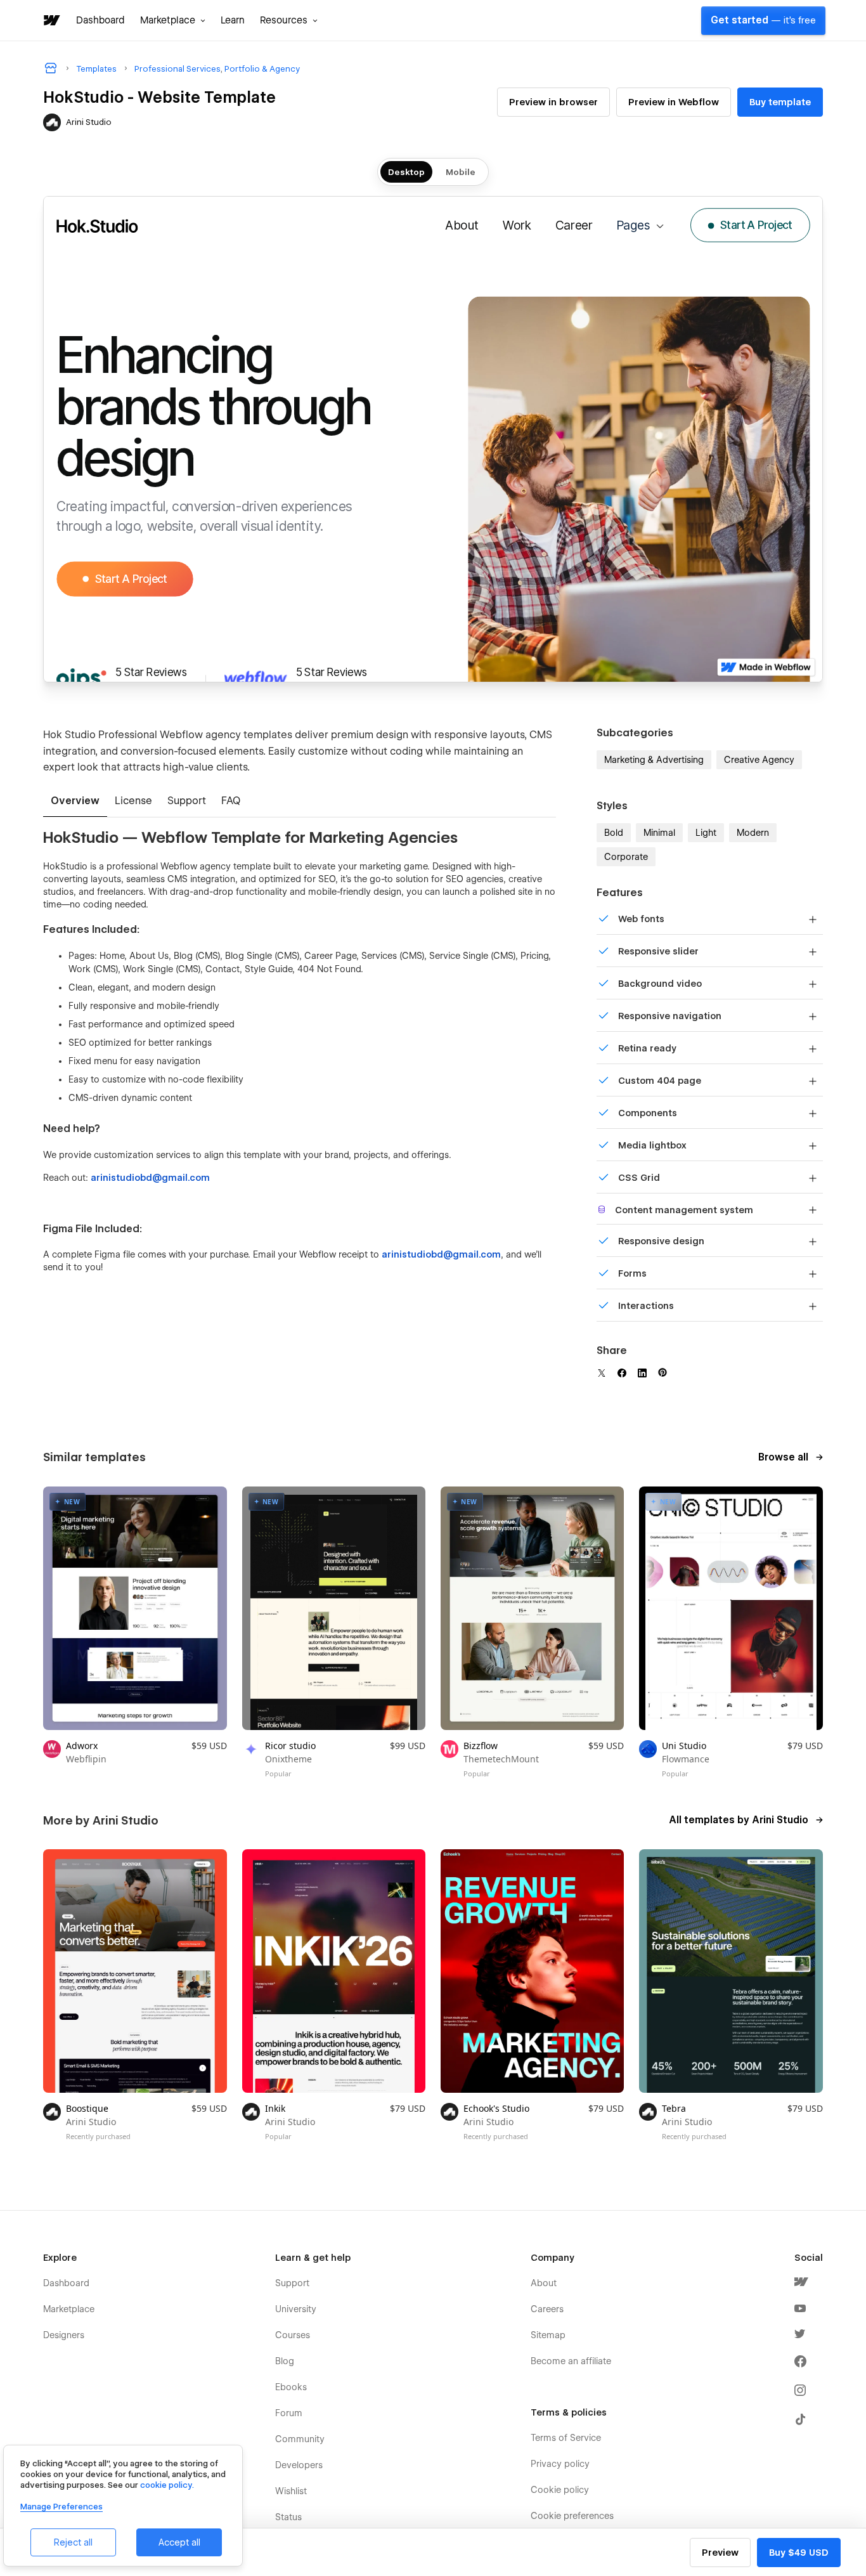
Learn (233, 20)
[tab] (75, 802)
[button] (173, 20)
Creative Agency (759, 760)
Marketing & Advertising (654, 760)
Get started (763, 20)
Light (706, 833)
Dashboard (100, 20)
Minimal (659, 833)
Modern (753, 833)
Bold (614, 833)
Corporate (626, 857)
